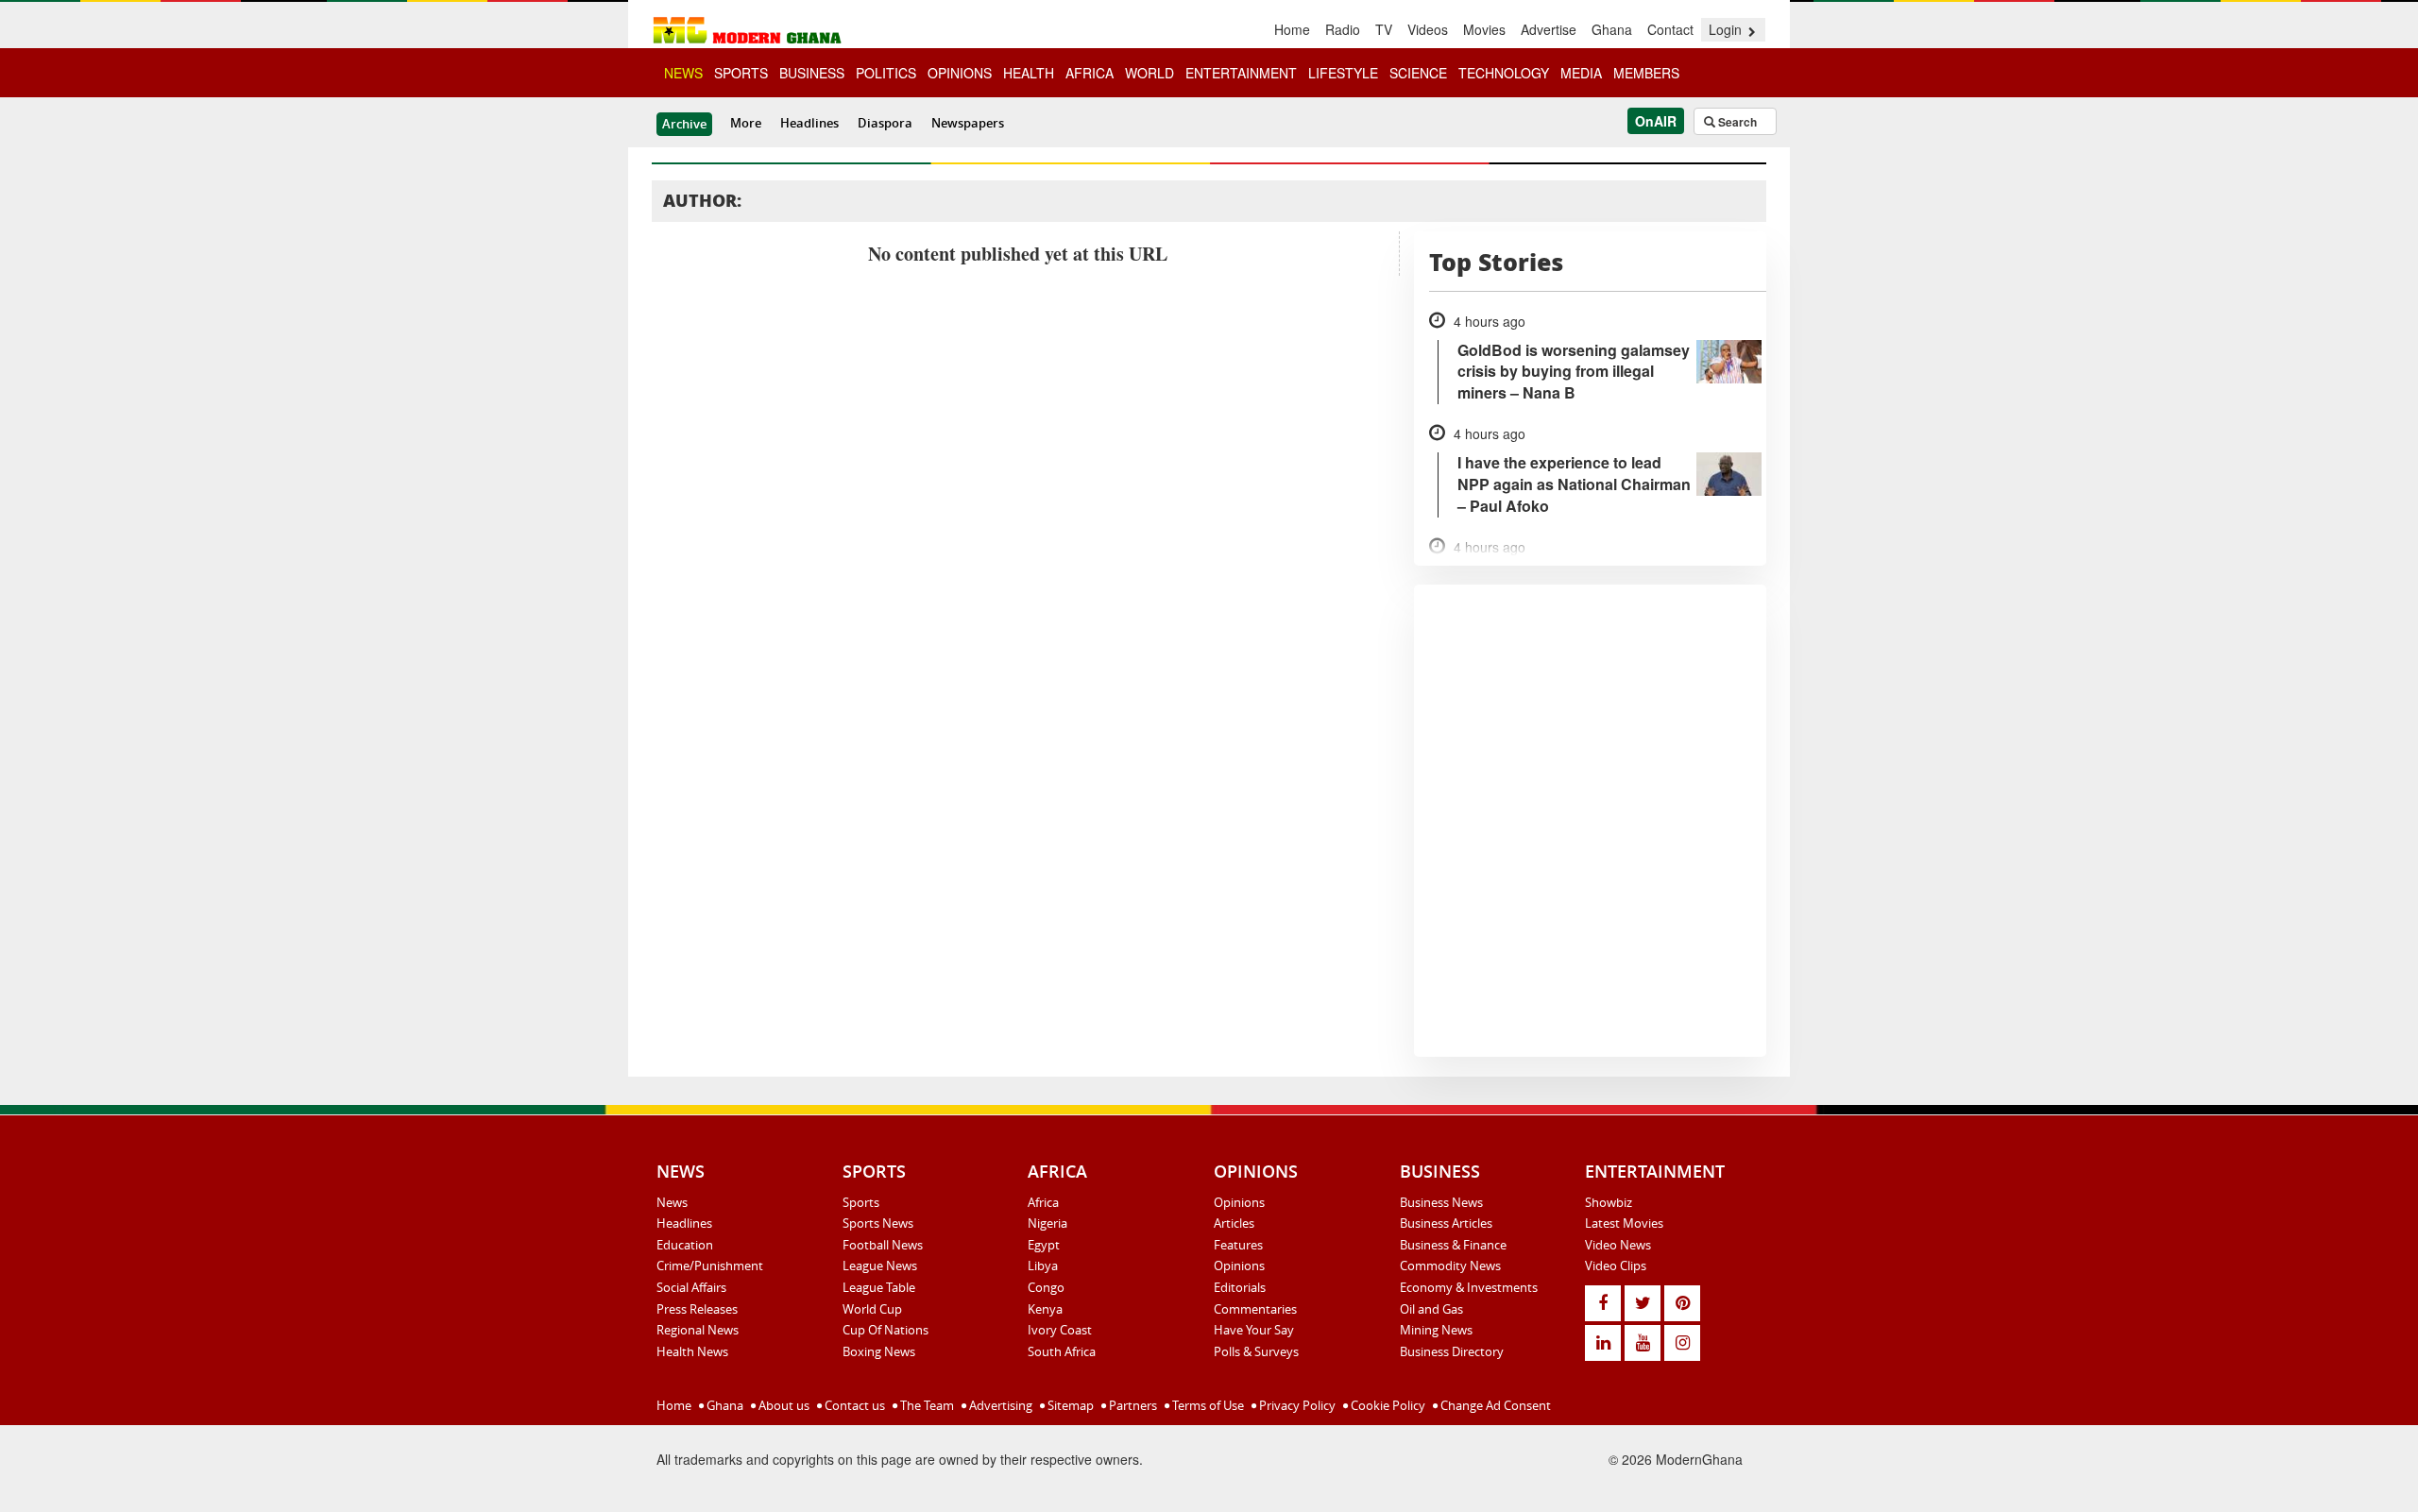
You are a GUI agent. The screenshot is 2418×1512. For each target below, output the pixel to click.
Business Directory (1452, 1351)
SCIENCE (1418, 73)
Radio (1343, 29)
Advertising (999, 1405)
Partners (1132, 1405)
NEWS (683, 73)
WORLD (1149, 73)
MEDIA (1581, 73)
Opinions (1239, 1202)
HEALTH (1029, 73)
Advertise (1549, 29)
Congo (1046, 1287)
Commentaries (1255, 1309)
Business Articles (1446, 1223)
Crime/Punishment (710, 1266)
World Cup (872, 1309)
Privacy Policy (1296, 1405)
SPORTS (741, 73)
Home (1292, 29)
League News (880, 1266)
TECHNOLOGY (1504, 73)
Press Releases (697, 1309)
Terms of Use (1207, 1405)
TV (1384, 29)
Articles (1234, 1223)
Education (685, 1245)
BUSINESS (812, 73)
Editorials (1240, 1287)
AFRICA (1090, 73)
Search (1736, 122)
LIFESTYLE (1343, 73)
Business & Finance (1453, 1245)
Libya (1043, 1266)
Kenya (1045, 1309)
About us (783, 1405)
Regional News (698, 1330)
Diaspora (885, 123)
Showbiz (1609, 1202)
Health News (692, 1351)
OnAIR (1656, 121)
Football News (883, 1245)
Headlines (809, 123)
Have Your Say (1254, 1330)
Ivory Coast (1060, 1330)
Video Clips (1616, 1266)
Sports (861, 1202)
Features (1238, 1245)
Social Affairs (691, 1287)
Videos (1428, 29)
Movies (1484, 29)
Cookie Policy (1387, 1405)
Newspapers (968, 123)
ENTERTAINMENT (1241, 73)
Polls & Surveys (1256, 1351)
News (672, 1202)
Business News (1441, 1202)
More (746, 123)
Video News (1618, 1245)
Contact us (853, 1405)
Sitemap (1069, 1405)
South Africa (1062, 1351)
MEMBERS (1646, 73)
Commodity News (1450, 1266)
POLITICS (886, 73)
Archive (684, 124)
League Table (879, 1287)
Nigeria (1047, 1223)
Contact (1670, 29)
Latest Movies (1624, 1223)
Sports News (878, 1223)
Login (1727, 29)
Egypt (1044, 1245)
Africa (1043, 1202)
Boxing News (879, 1351)
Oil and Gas (1431, 1309)
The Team (926, 1405)
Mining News (1436, 1330)
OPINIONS (960, 73)
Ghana (1612, 29)
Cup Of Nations (885, 1330)
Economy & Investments (1469, 1287)
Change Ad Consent (1494, 1405)
